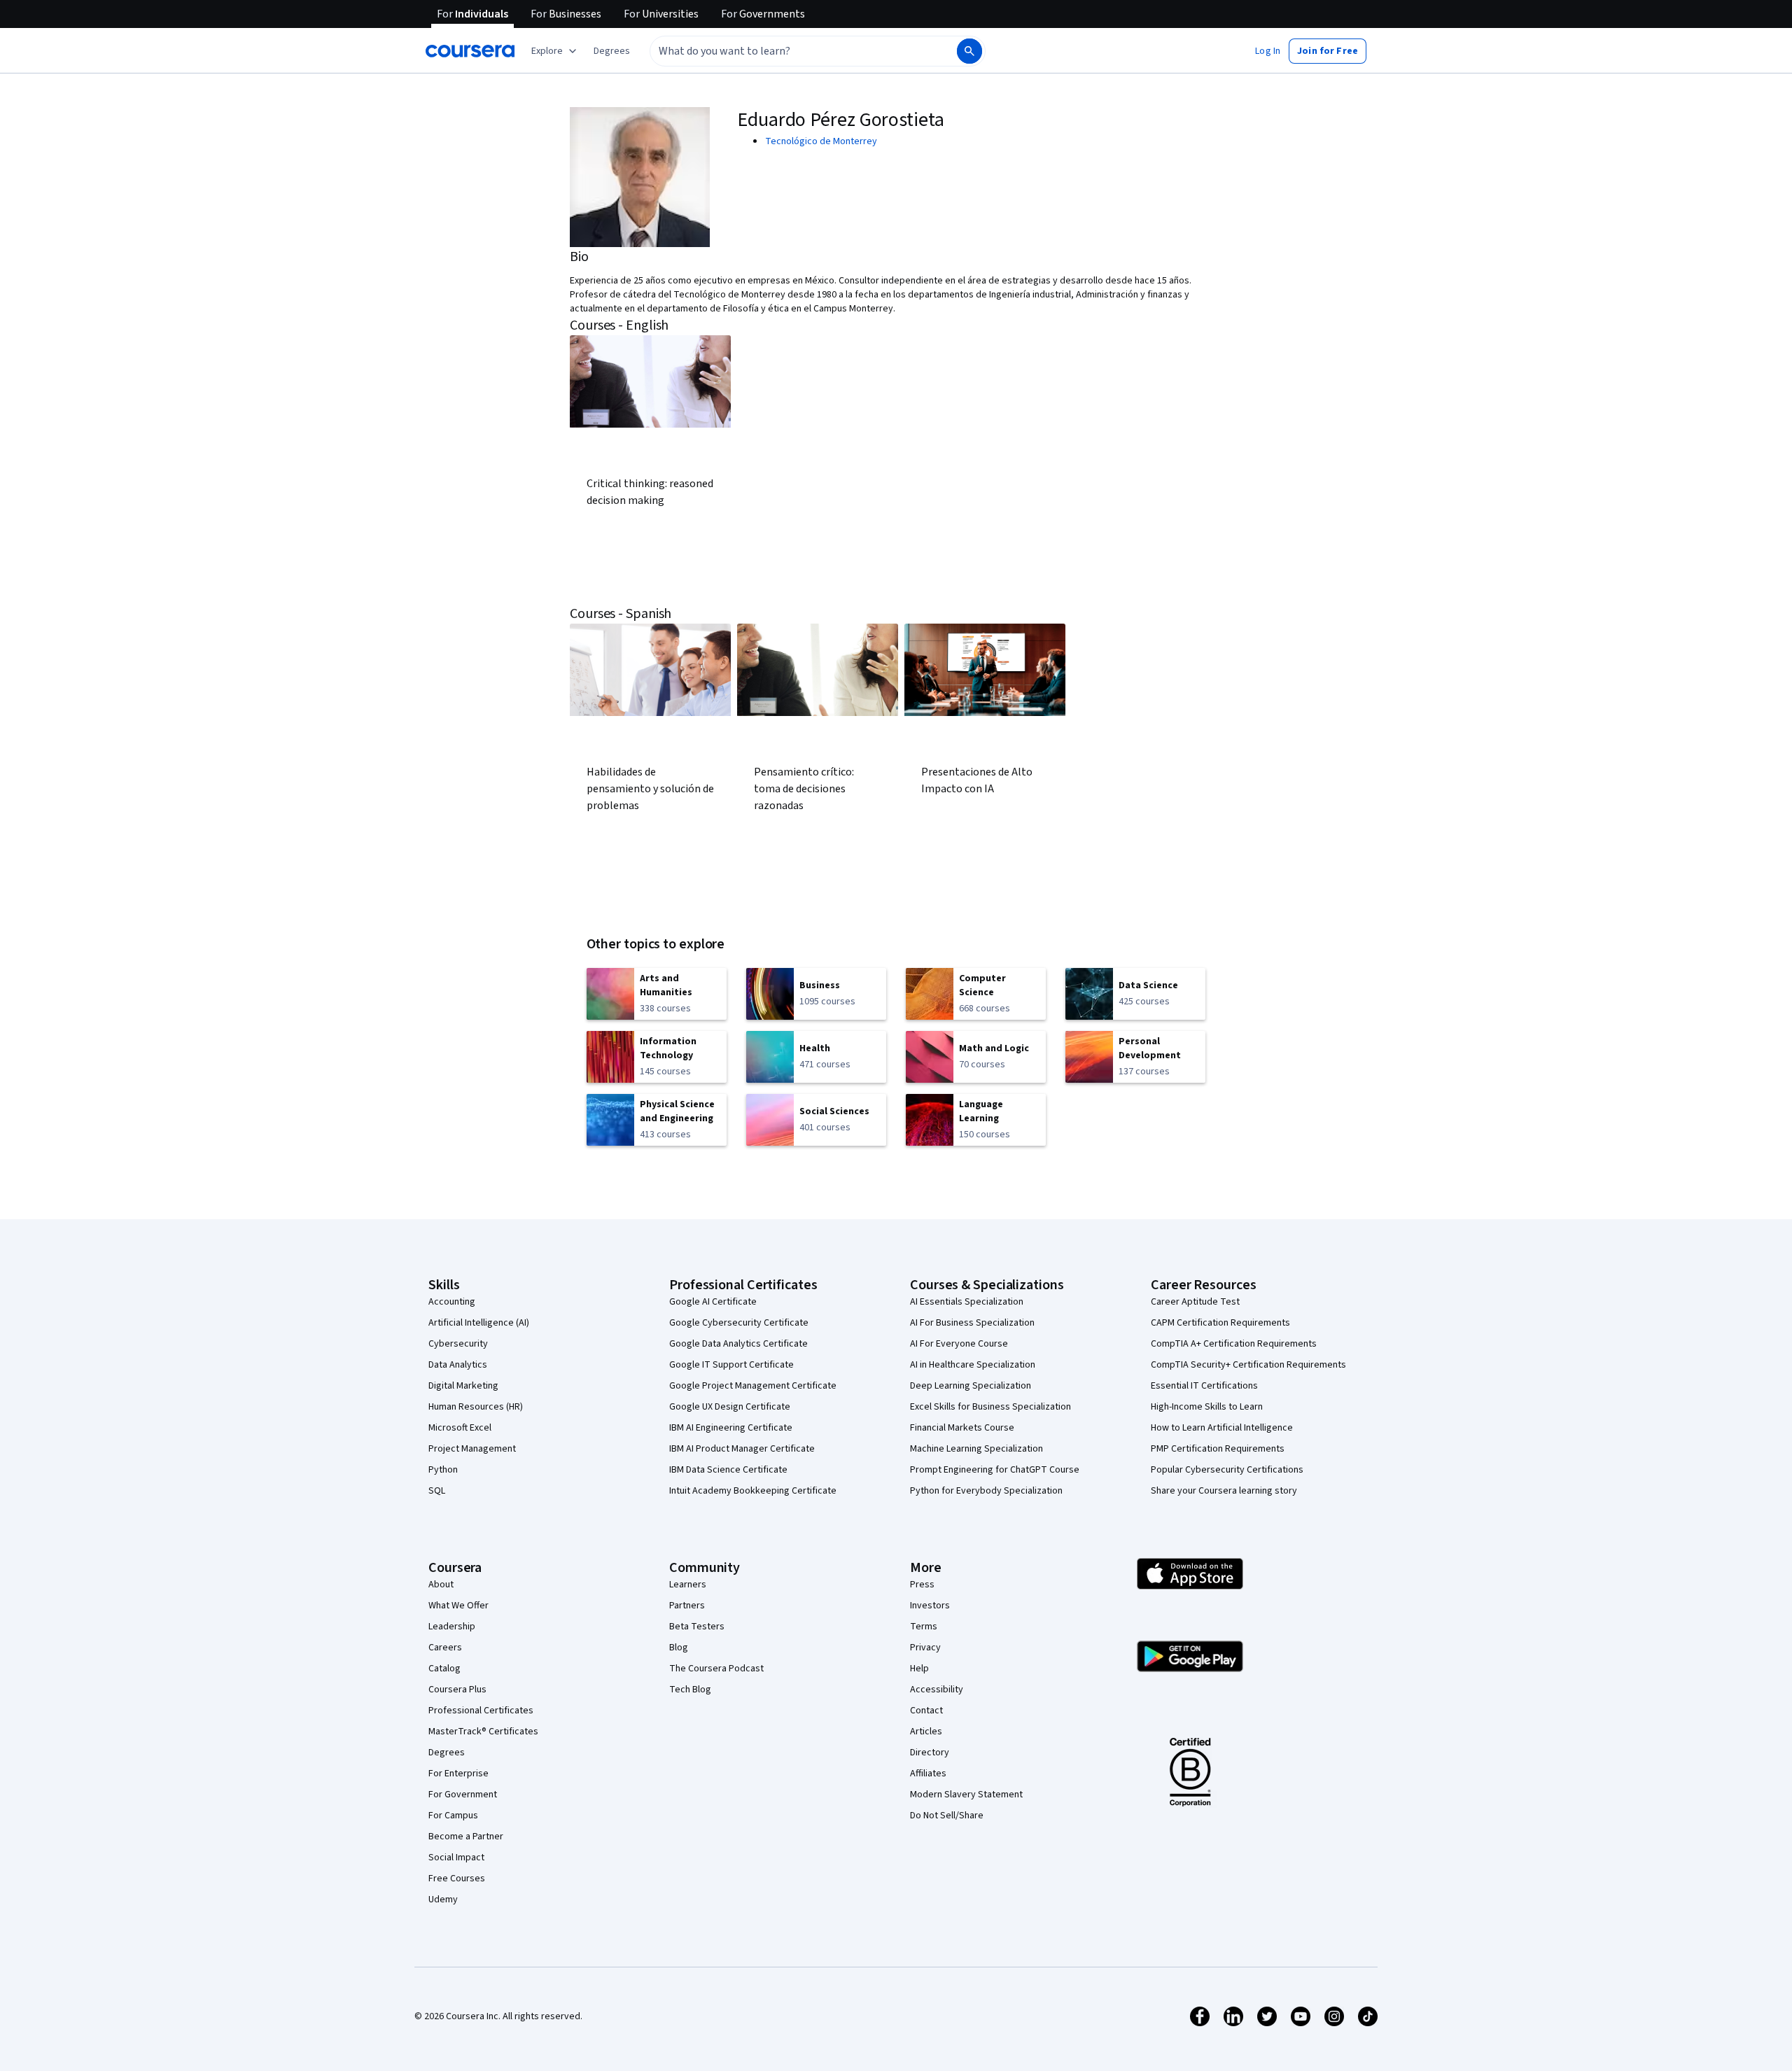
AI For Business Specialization (972, 1323)
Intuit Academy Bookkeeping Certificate (753, 1491)
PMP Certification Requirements (1218, 1449)
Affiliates (928, 1774)
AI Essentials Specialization (967, 1302)
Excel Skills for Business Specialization (990, 1407)
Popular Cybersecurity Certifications (1227, 1470)
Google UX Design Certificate (730, 1407)
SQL (437, 1491)
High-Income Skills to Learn (1207, 1407)
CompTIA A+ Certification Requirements (1234, 1344)
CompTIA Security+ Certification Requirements (1248, 1365)
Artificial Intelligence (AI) (479, 1323)
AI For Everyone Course (959, 1344)
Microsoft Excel (460, 1428)
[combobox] (788, 51)
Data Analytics (458, 1365)
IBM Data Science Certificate (728, 1470)
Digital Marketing (463, 1386)
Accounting (452, 1302)
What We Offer (458, 1606)
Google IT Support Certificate (731, 1365)
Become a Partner (466, 1837)
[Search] (969, 51)
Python (443, 1470)
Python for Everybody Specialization (986, 1491)
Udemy (443, 1900)
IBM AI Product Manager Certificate (742, 1449)
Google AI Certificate (713, 1302)
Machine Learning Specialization (976, 1449)
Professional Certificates (481, 1711)
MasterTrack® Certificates (483, 1732)
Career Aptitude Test (1195, 1302)
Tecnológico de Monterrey (821, 141)
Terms (924, 1627)
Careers (445, 1648)
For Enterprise (458, 1774)
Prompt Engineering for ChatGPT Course (995, 1470)
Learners (688, 1585)
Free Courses (457, 1879)
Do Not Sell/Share (947, 1816)
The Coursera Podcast (716, 1669)
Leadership (452, 1627)
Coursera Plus (457, 1690)
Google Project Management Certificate (753, 1386)
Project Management (472, 1449)
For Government (463, 1795)
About (441, 1585)
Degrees (447, 1753)
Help (919, 1669)
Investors (930, 1606)
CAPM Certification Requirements (1220, 1323)
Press (922, 1585)
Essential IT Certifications (1204, 1386)
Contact (926, 1711)
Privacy (925, 1648)
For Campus (453, 1816)
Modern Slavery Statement (966, 1795)
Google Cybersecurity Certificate (739, 1323)
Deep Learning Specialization (971, 1386)
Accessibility (937, 1690)
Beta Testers (697, 1627)
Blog (679, 1648)
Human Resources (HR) (476, 1407)
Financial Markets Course (962, 1428)
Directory (930, 1753)
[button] (612, 51)
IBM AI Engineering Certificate (731, 1428)
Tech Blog (690, 1690)
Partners (687, 1606)
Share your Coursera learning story (1224, 1491)
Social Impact (456, 1858)
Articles (926, 1732)
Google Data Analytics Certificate (738, 1344)
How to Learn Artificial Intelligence (1222, 1428)
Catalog (444, 1669)
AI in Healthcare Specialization (973, 1365)
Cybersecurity (458, 1344)
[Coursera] (470, 51)
